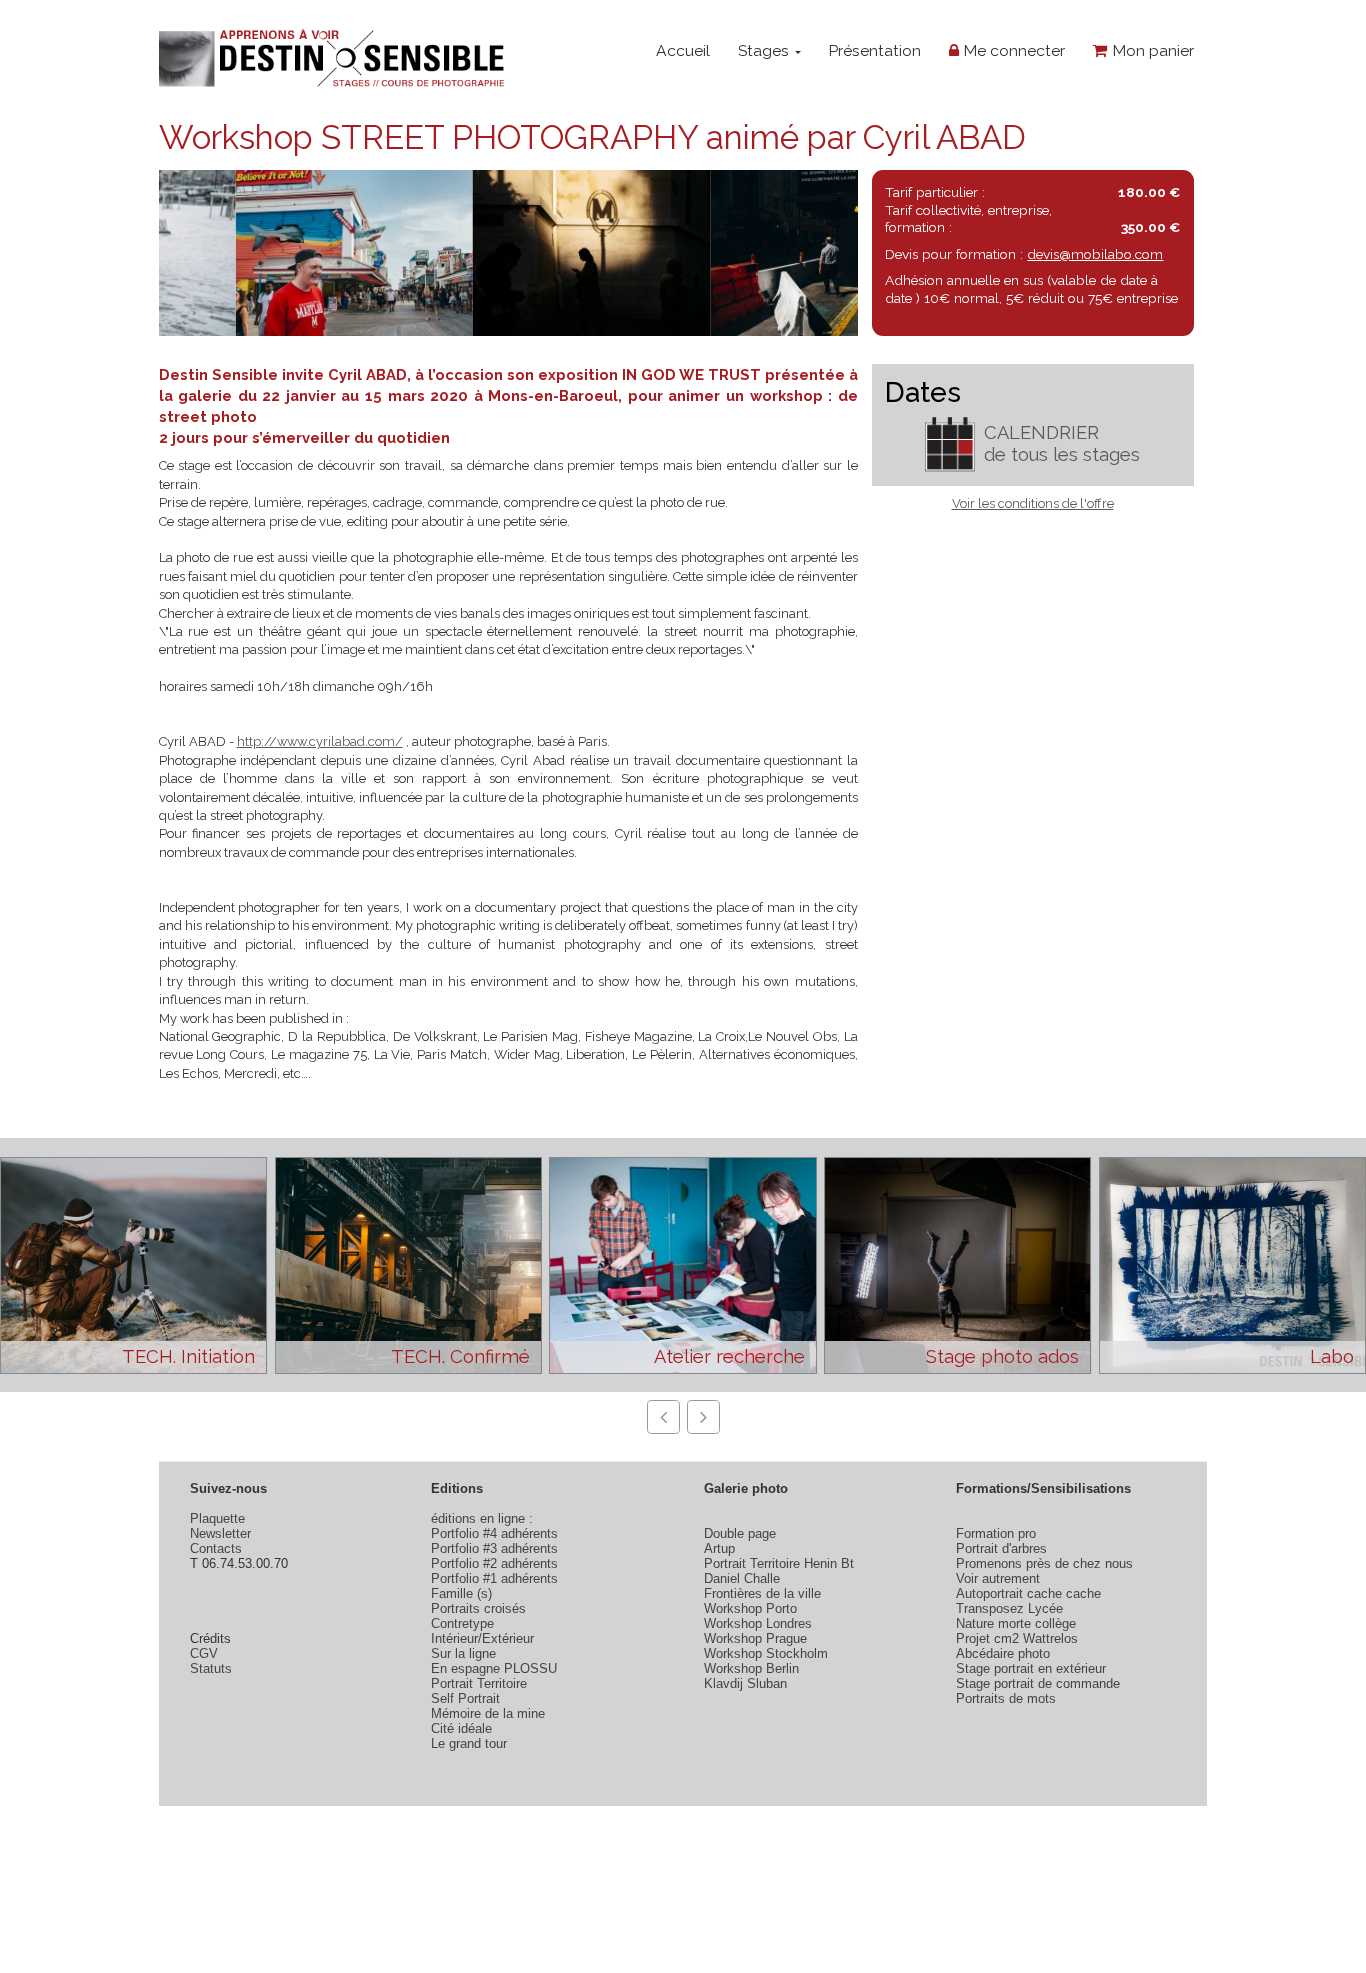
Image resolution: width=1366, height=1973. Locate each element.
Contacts (216, 1548)
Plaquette (217, 1518)
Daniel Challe (742, 1578)
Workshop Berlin (751, 1668)
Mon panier (1151, 50)
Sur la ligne (463, 1653)
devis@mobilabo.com (1095, 254)
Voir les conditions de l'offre (1033, 503)
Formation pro (996, 1533)
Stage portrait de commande (1038, 1683)
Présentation (874, 50)
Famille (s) (461, 1593)
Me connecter (1012, 50)
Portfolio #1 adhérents (494, 1578)
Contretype (462, 1623)
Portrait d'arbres (1001, 1548)
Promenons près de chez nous (1044, 1563)
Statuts (211, 1668)
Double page (740, 1533)
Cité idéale (461, 1728)
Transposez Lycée (1009, 1608)
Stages (765, 50)
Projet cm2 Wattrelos (1017, 1638)
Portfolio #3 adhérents (494, 1548)
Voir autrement (998, 1578)
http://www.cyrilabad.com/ (320, 741)
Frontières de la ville (762, 1593)
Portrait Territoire (479, 1683)
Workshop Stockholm (766, 1653)
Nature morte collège (1016, 1623)
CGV (204, 1653)
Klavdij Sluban (745, 1683)
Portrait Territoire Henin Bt (779, 1563)
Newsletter (220, 1533)
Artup (719, 1548)
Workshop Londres (758, 1623)
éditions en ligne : (482, 1518)
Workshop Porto (750, 1608)
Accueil (683, 50)
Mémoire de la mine (488, 1713)
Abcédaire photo (1003, 1653)
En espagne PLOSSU (494, 1668)
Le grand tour (469, 1743)
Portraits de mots (1006, 1698)
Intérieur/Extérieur (482, 1638)
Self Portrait (465, 1698)
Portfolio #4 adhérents (494, 1533)
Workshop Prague (755, 1638)
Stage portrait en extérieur (1031, 1668)
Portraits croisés (478, 1608)
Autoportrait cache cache (1028, 1593)
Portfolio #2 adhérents (494, 1563)
